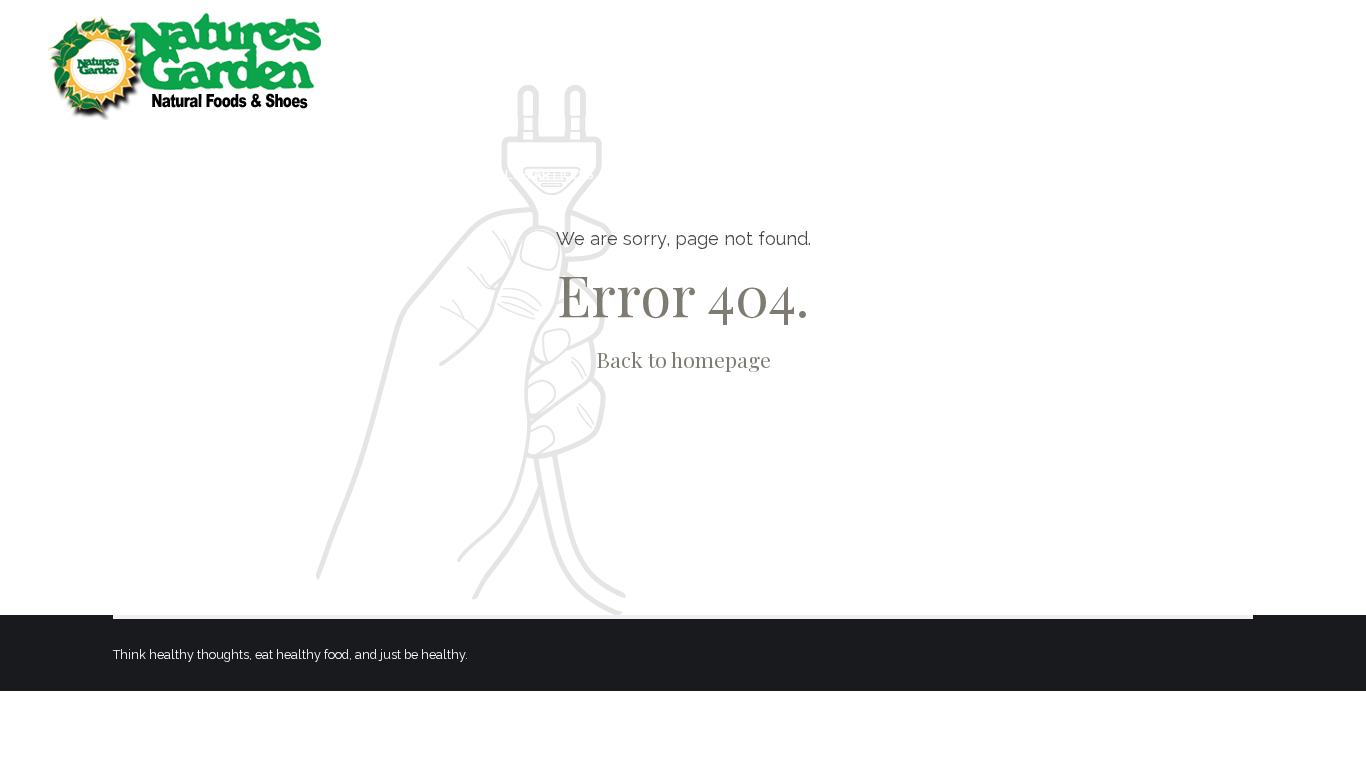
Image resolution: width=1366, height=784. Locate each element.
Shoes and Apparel (1147, 174)
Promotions (797, 174)
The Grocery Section (961, 174)
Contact (1290, 174)
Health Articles (537, 174)
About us (399, 174)
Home (300, 174)
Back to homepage (683, 359)
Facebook (674, 174)
